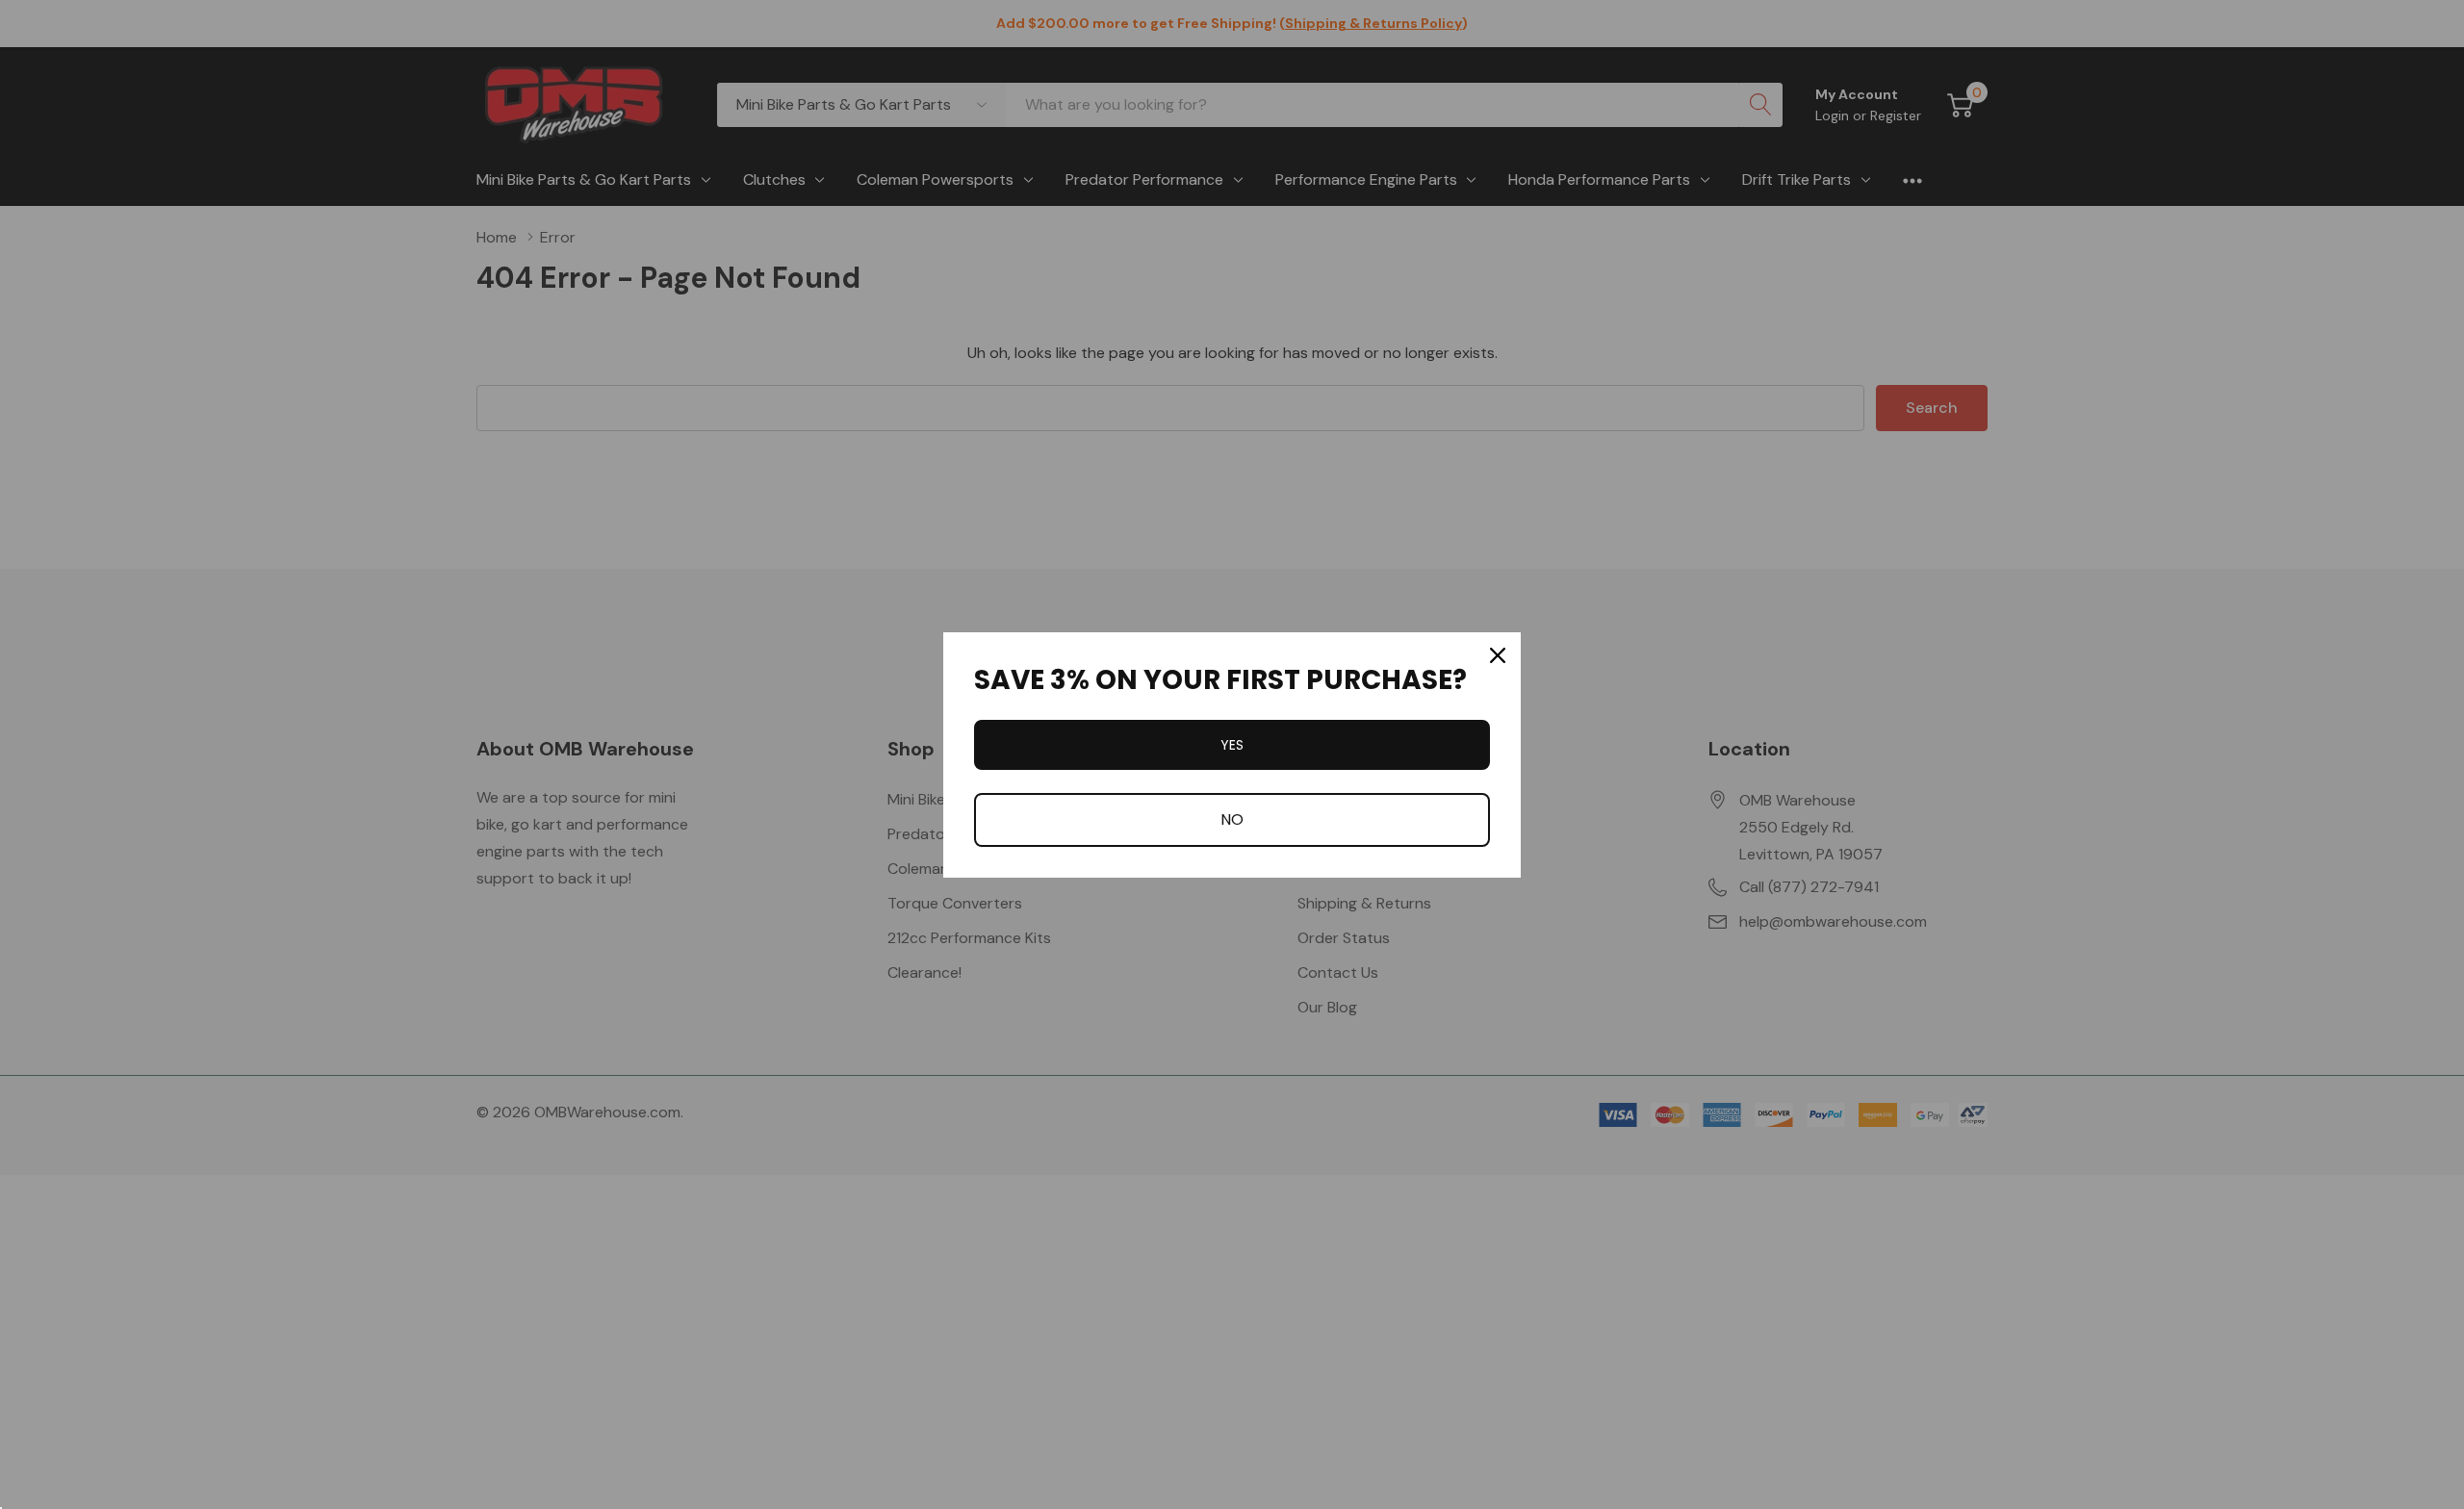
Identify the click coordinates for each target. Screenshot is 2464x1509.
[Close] (1498, 655)
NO (1232, 819)
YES (1232, 745)
